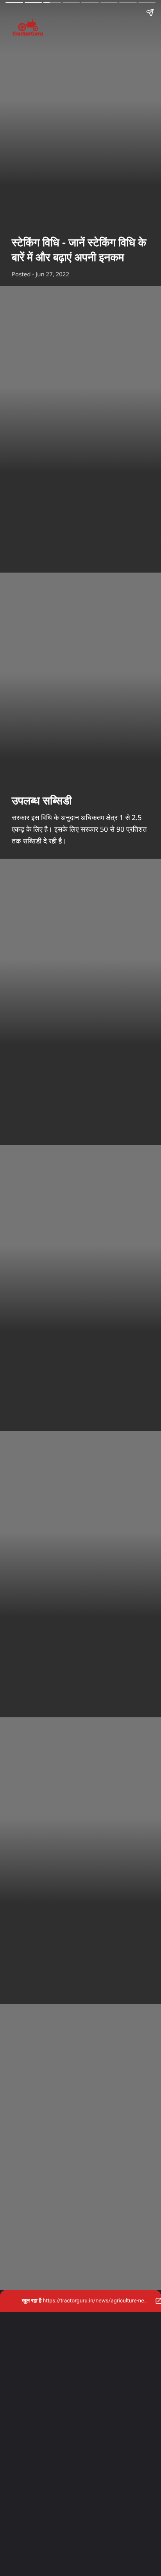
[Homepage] (80, 29)
